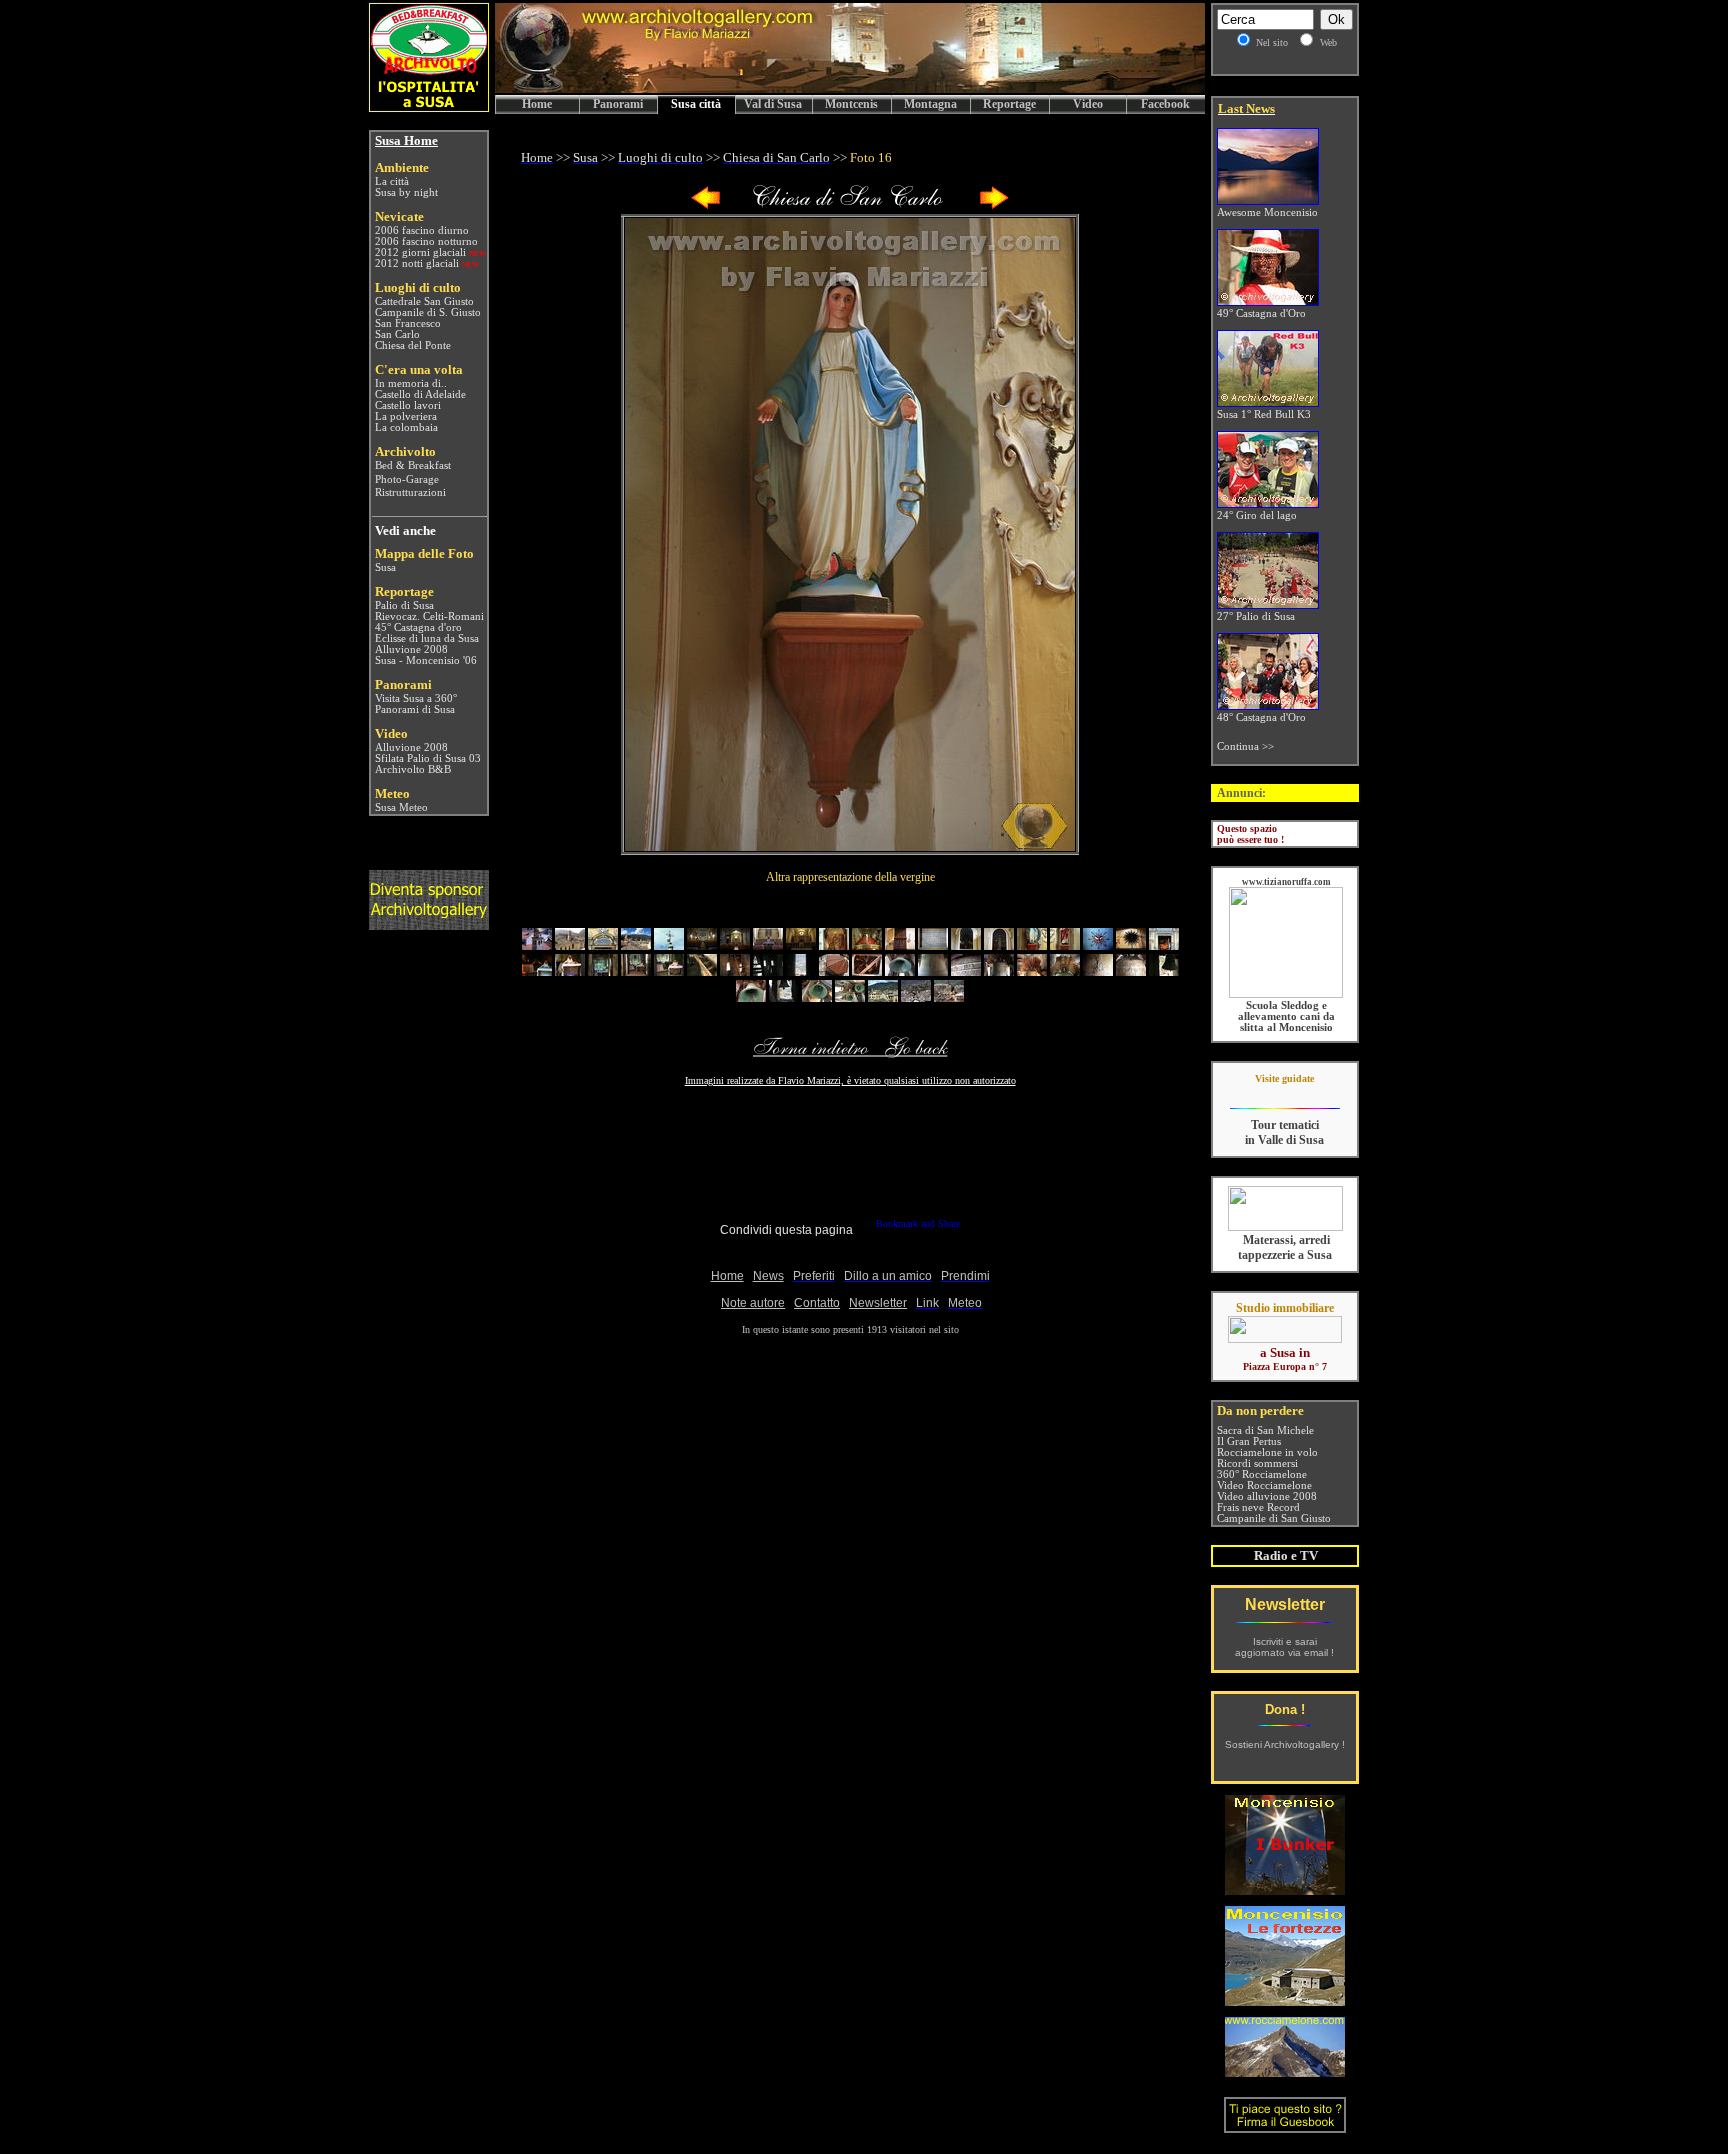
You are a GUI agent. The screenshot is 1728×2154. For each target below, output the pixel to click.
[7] (735, 945)
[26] (702, 971)
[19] (1131, 945)
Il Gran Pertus (1249, 1441)
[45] (883, 997)
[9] (801, 945)
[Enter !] (429, 924)
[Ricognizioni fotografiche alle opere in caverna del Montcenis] (1285, 1889)
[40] (1164, 971)
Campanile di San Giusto (1274, 1518)
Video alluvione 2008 (1267, 1496)
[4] (636, 945)
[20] (1164, 945)
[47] (949, 997)
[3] (603, 945)
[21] (537, 971)
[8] (768, 945)
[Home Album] (850, 205)
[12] (900, 945)
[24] (636, 971)
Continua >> (1245, 746)
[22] (570, 971)
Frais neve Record (1258, 1507)
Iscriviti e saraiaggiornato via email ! (1284, 1647)
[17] (1065, 945)
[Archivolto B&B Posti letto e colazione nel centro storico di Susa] (429, 106)
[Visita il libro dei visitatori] (1285, 2124)
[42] (784, 997)
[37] (1065, 971)
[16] (1032, 945)
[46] (916, 997)
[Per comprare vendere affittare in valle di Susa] (1285, 1339)
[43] (817, 997)
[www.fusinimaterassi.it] (1285, 1227)
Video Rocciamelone (1264, 1485)
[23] (603, 971)
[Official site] (1284, 1093)
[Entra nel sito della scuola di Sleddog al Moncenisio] (1286, 994)
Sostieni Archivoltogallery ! (1285, 1744)
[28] (768, 971)
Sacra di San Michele (1265, 1430)
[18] (1098, 945)
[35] (999, 971)
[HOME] (850, 89)
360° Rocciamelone (1262, 1474)
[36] (1032, 971)
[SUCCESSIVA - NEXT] (994, 205)
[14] (966, 945)
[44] (850, 997)
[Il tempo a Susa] (373, 807)
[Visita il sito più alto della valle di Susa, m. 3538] (1285, 2071)
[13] (933, 945)
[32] (900, 971)
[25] (669, 971)
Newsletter (1285, 1604)
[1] (537, 945)
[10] (834, 945)
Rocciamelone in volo (1267, 1452)
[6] (702, 945)
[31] (867, 971)
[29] (801, 971)
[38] (1098, 971)
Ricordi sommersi (1257, 1463)
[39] (1131, 971)
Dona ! (1285, 1709)
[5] (669, 945)
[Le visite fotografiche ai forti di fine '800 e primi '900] (1285, 2000)
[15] (999, 945)
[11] (867, 945)
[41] (751, 997)
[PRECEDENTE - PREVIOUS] (706, 205)
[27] (735, 971)
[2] (570, 945)
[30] (834, 971)
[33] (933, 971)
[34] (966, 971)
